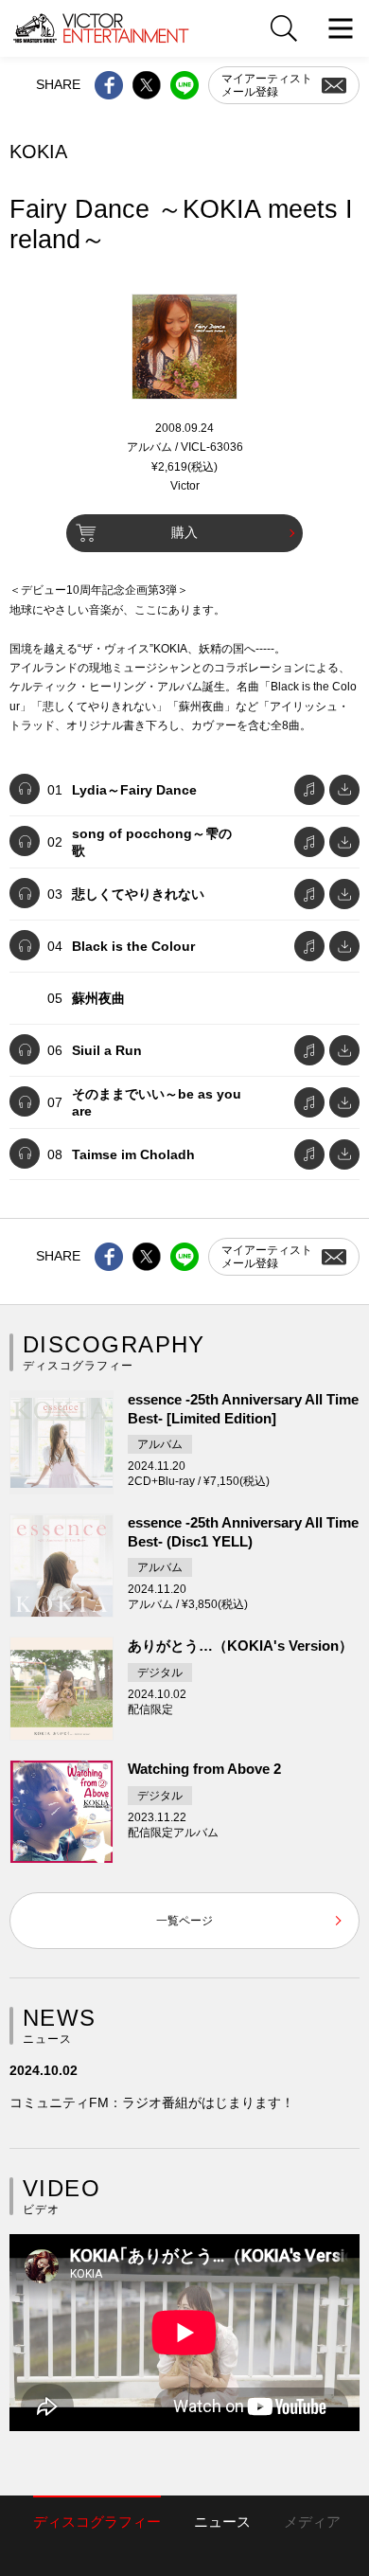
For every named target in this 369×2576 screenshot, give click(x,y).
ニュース (222, 2522)
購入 (184, 532)
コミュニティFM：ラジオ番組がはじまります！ (152, 2102)
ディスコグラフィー (97, 2522)
